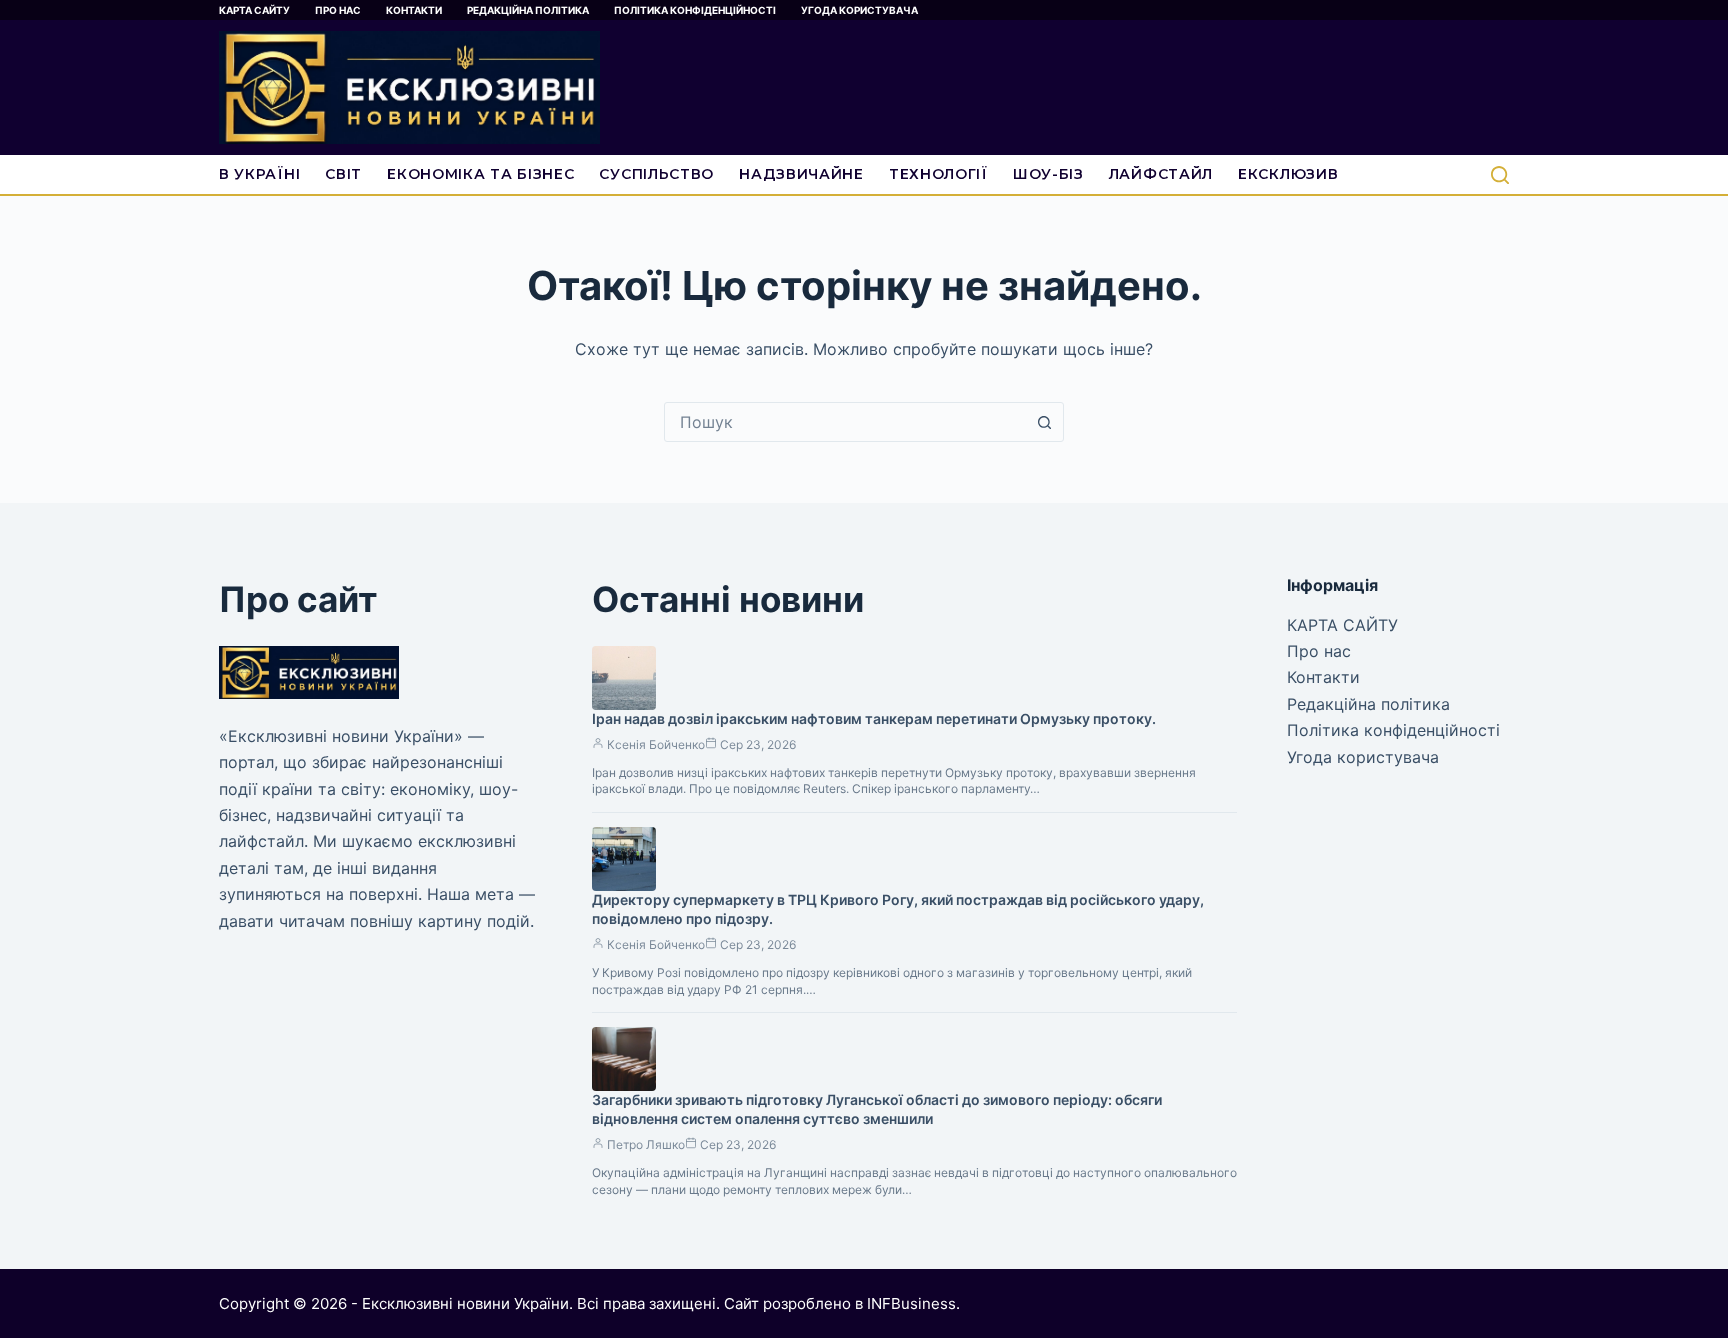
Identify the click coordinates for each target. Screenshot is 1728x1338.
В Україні (259, 174)
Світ (343, 174)
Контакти (414, 10)
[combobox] (845, 422)
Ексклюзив (1288, 174)
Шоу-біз (1048, 174)
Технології (938, 174)
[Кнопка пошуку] (1044, 422)
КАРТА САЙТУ (254, 10)
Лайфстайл (1161, 174)
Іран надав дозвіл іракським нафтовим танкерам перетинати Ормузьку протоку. (874, 718)
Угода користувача (859, 10)
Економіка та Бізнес (480, 174)
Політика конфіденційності (695, 10)
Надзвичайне (801, 174)
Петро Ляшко (646, 1144)
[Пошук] (1500, 175)
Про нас (338, 10)
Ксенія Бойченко (656, 744)
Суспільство (656, 174)
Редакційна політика (528, 10)
